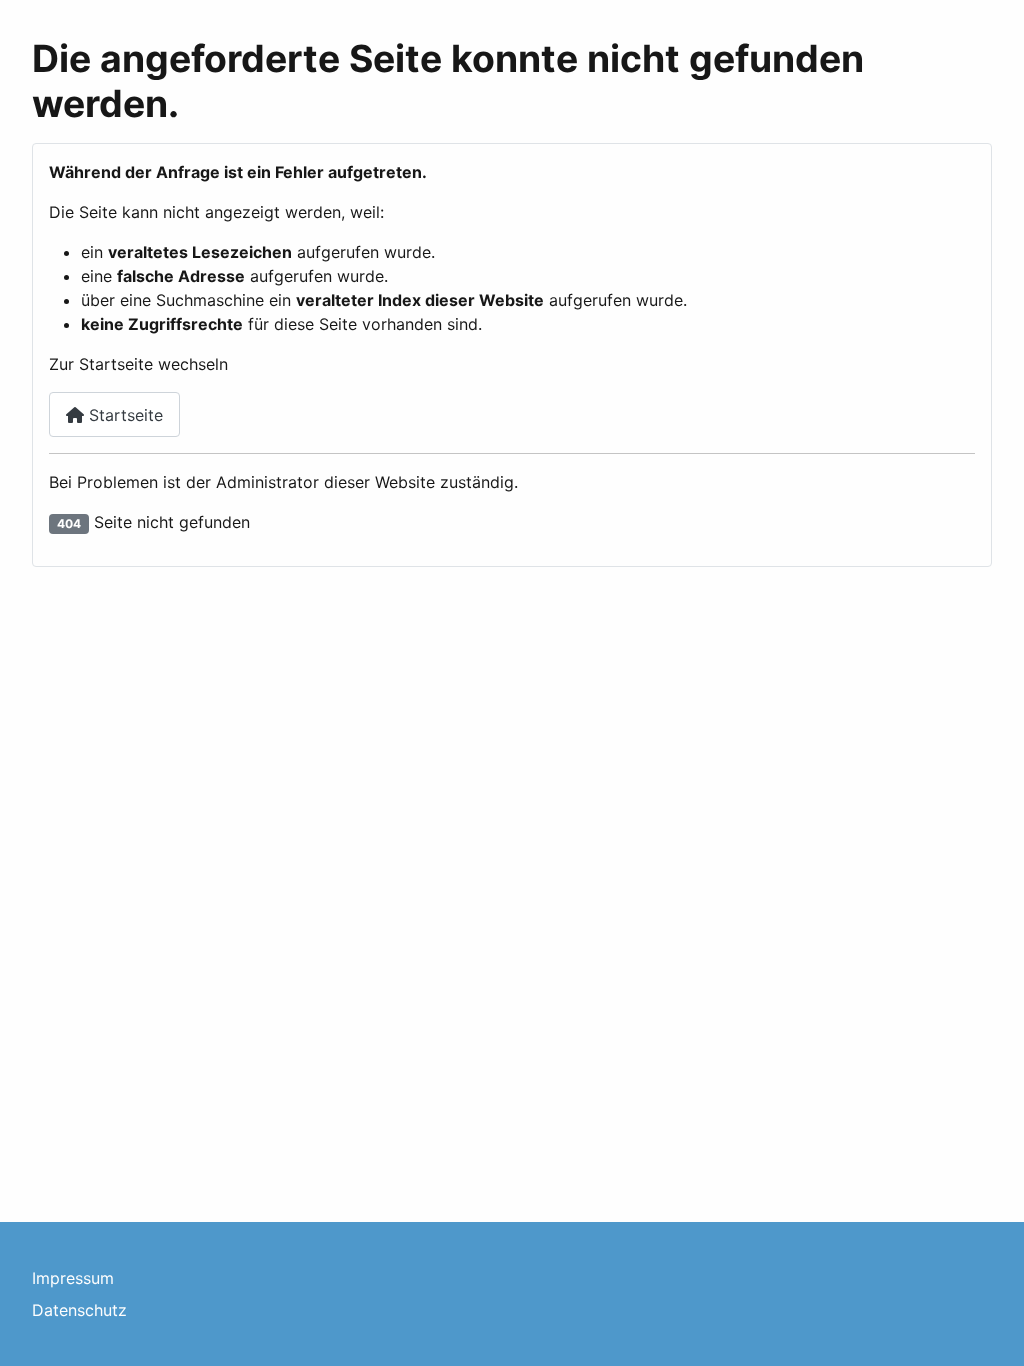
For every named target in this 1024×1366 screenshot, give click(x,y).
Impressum (73, 1278)
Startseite (123, 415)
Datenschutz (79, 1310)
